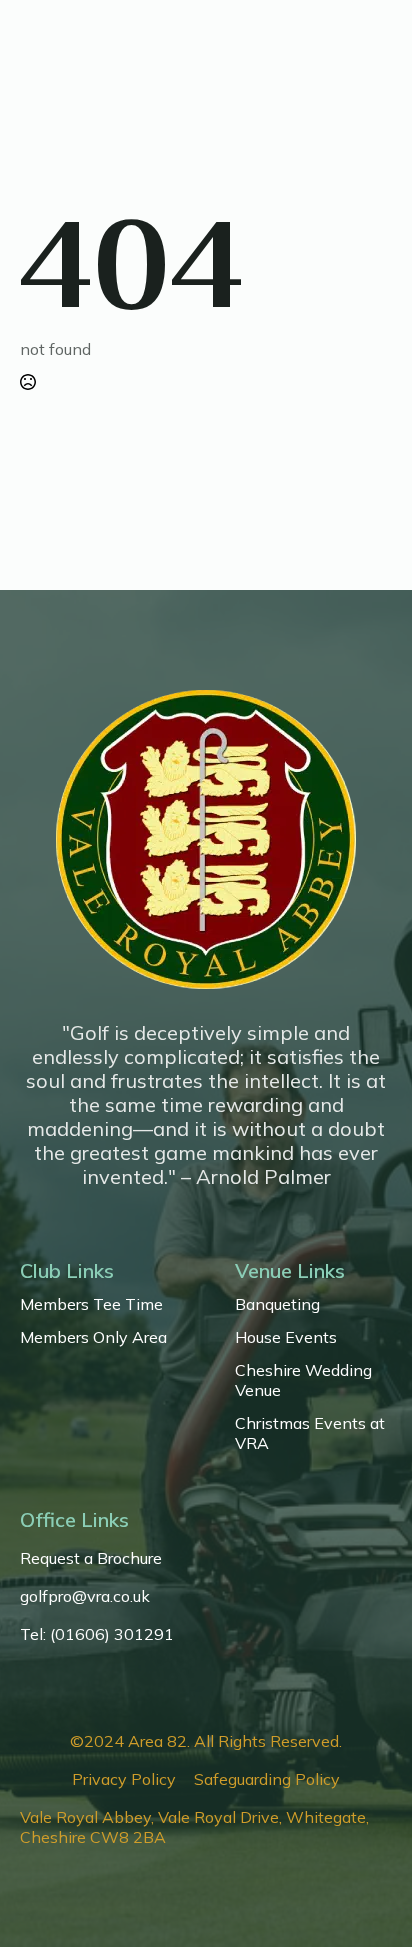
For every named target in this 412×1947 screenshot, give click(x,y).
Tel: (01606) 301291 (97, 1634)
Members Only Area (93, 1337)
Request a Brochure (91, 1558)
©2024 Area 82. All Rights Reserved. (206, 1741)
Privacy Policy (124, 1779)
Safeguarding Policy (267, 1779)
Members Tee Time (91, 1304)
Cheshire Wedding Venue (303, 1380)
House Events (286, 1337)
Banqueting (277, 1304)
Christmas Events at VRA (310, 1433)
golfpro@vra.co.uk (85, 1596)
